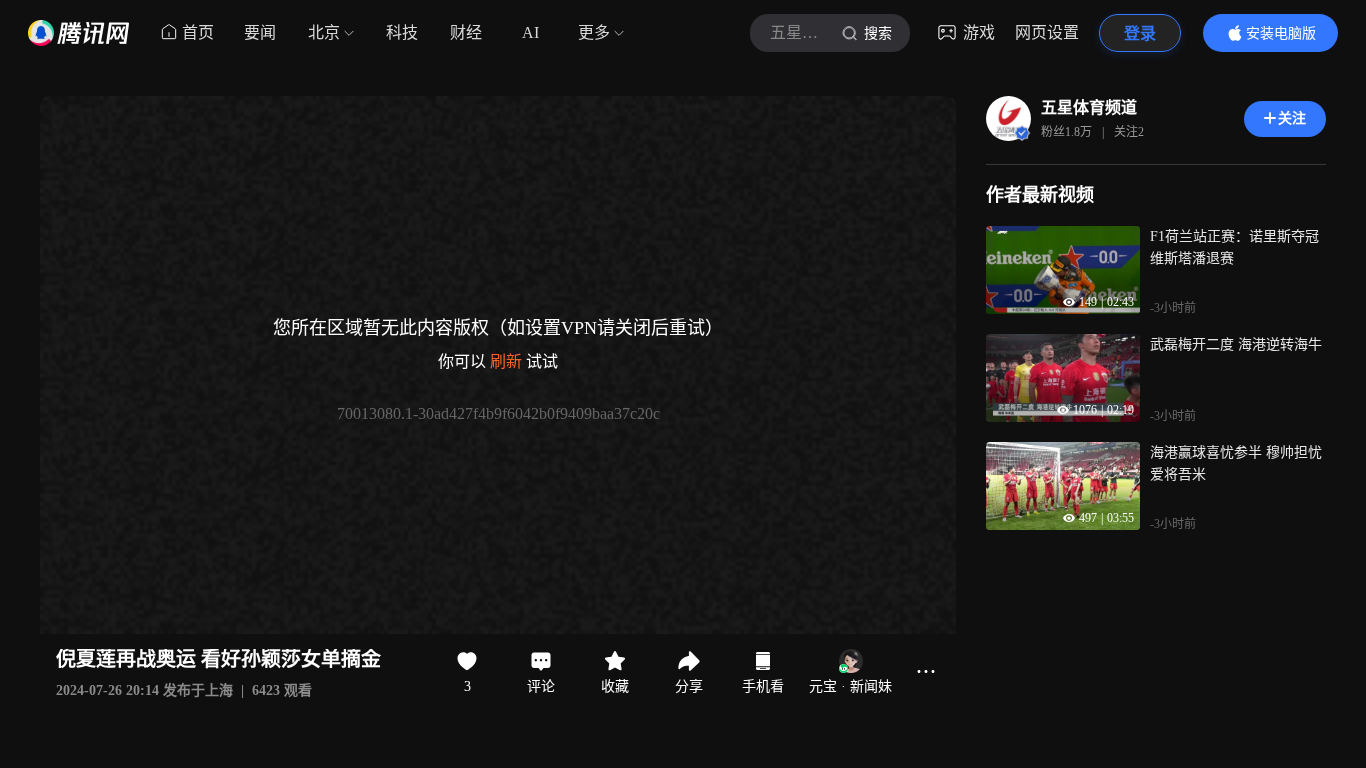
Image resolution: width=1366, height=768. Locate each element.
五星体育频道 (1089, 107)
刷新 (506, 361)
